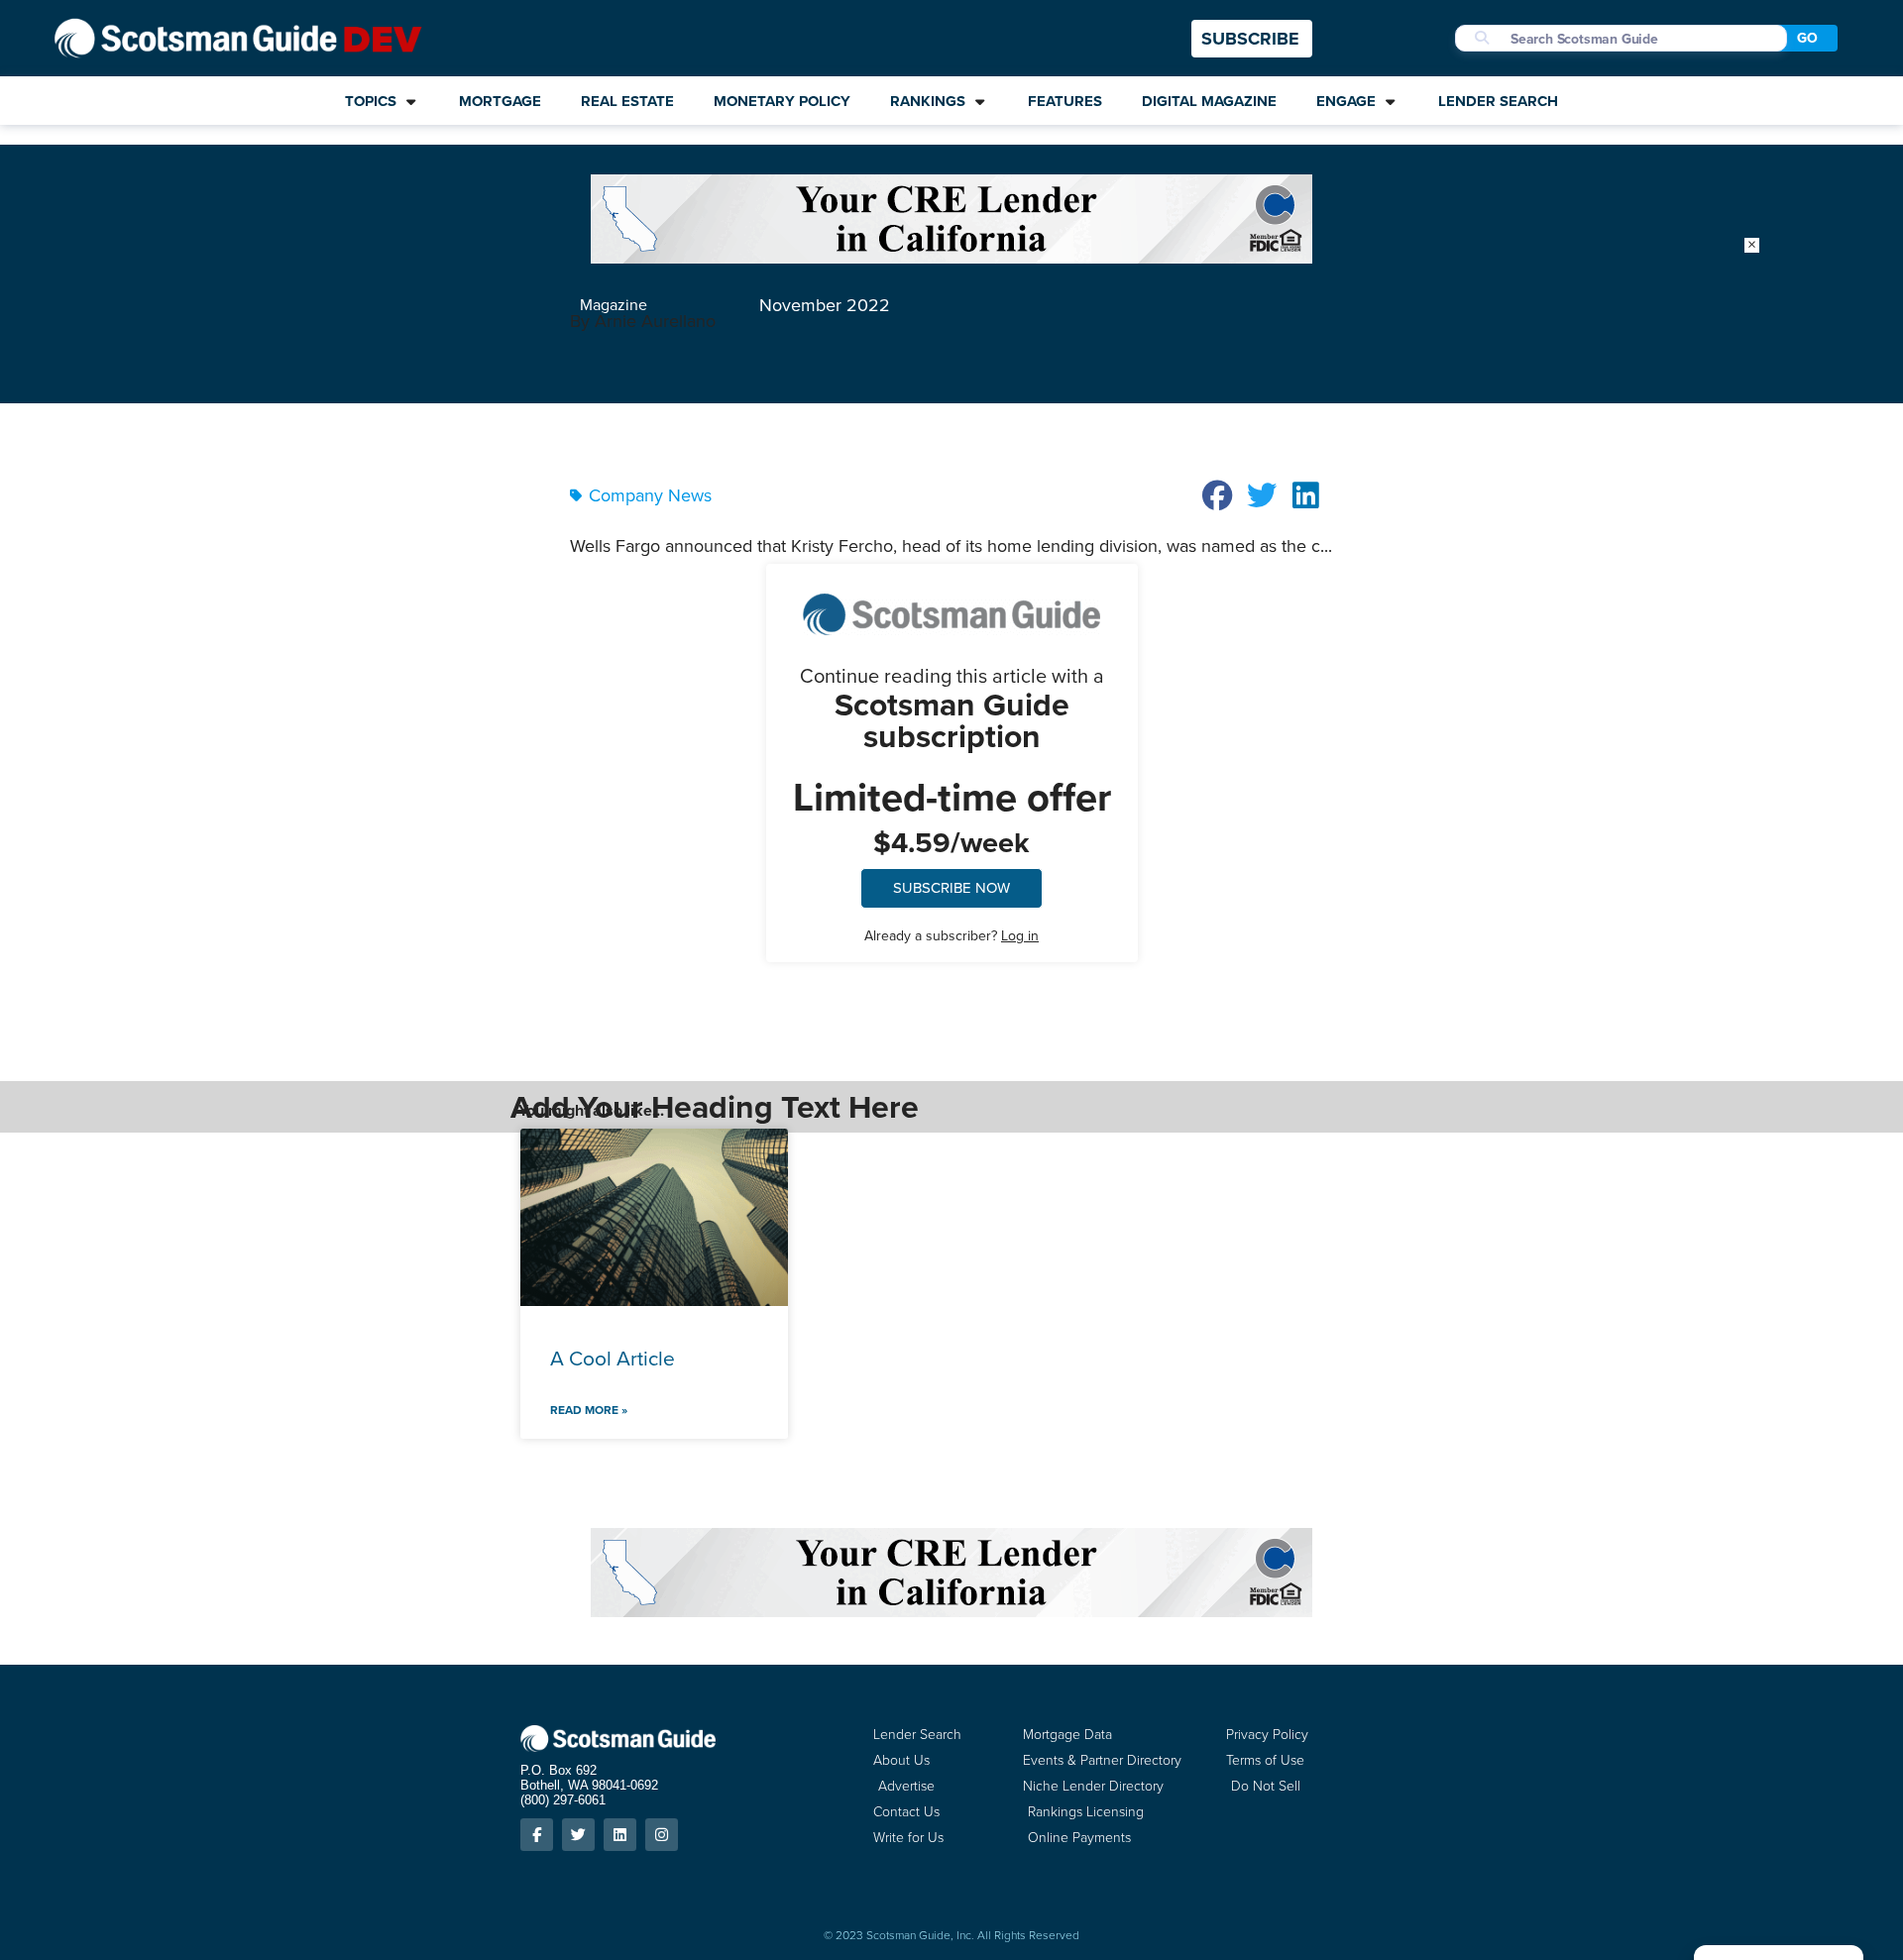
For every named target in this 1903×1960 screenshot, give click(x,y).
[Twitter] (578, 1835)
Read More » (589, 1410)
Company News (650, 495)
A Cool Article (613, 1358)
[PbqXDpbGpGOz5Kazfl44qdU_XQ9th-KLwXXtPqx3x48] (951, 258)
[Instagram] (662, 1835)
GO (1807, 38)
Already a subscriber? (951, 936)
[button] (1218, 495)
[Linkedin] (620, 1835)
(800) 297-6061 (563, 1800)
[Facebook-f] (537, 1835)
